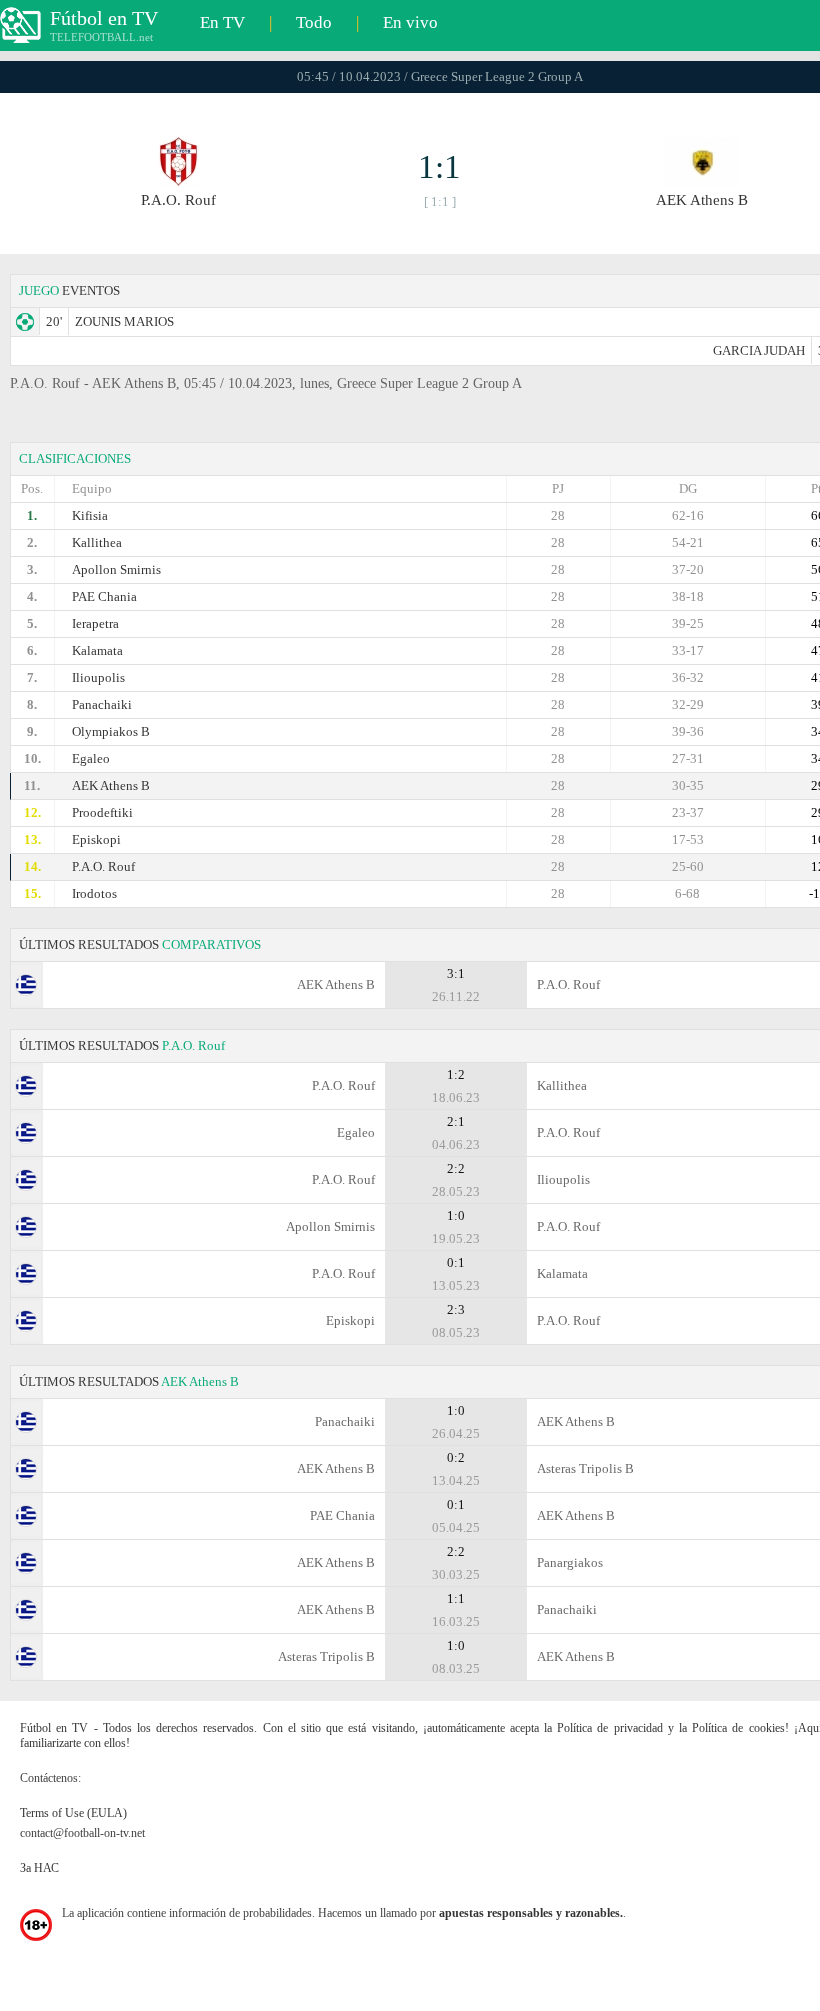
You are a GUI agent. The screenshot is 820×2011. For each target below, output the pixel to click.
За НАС (39, 1868)
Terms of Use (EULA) (73, 1813)
